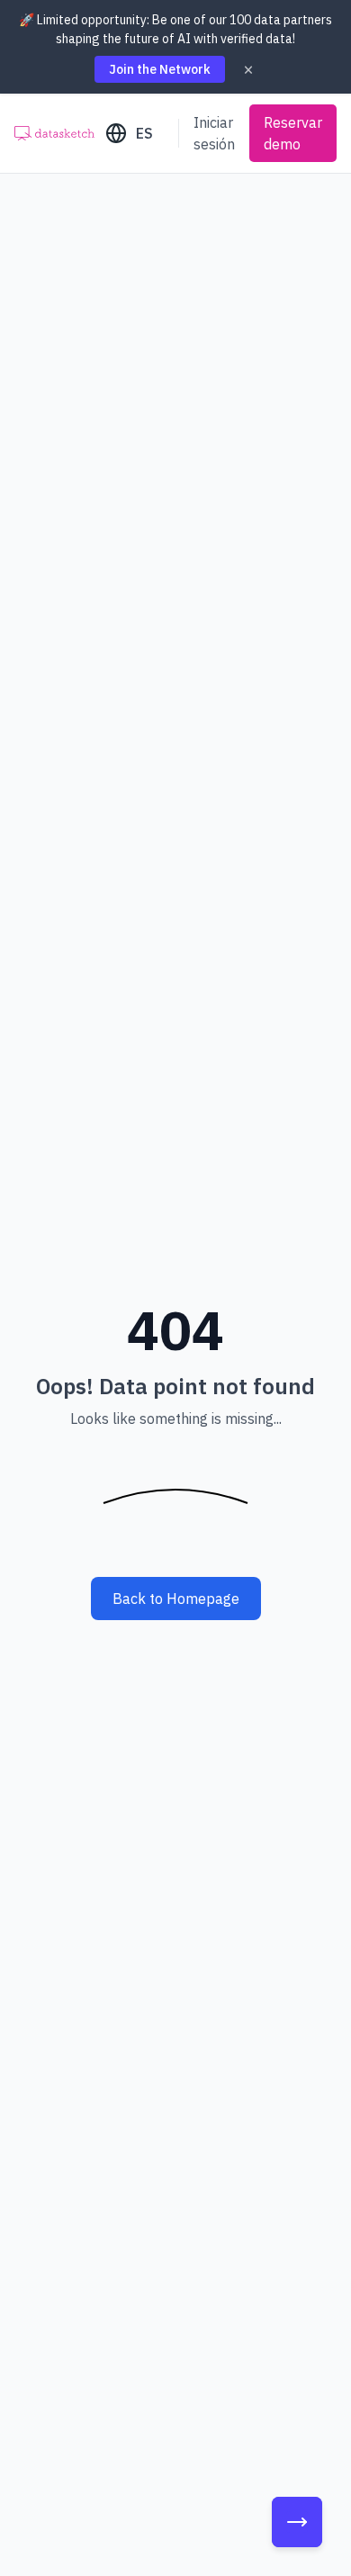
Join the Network (160, 69)
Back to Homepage (176, 1599)
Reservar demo (293, 133)
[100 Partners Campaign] (297, 2522)
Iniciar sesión (214, 133)
